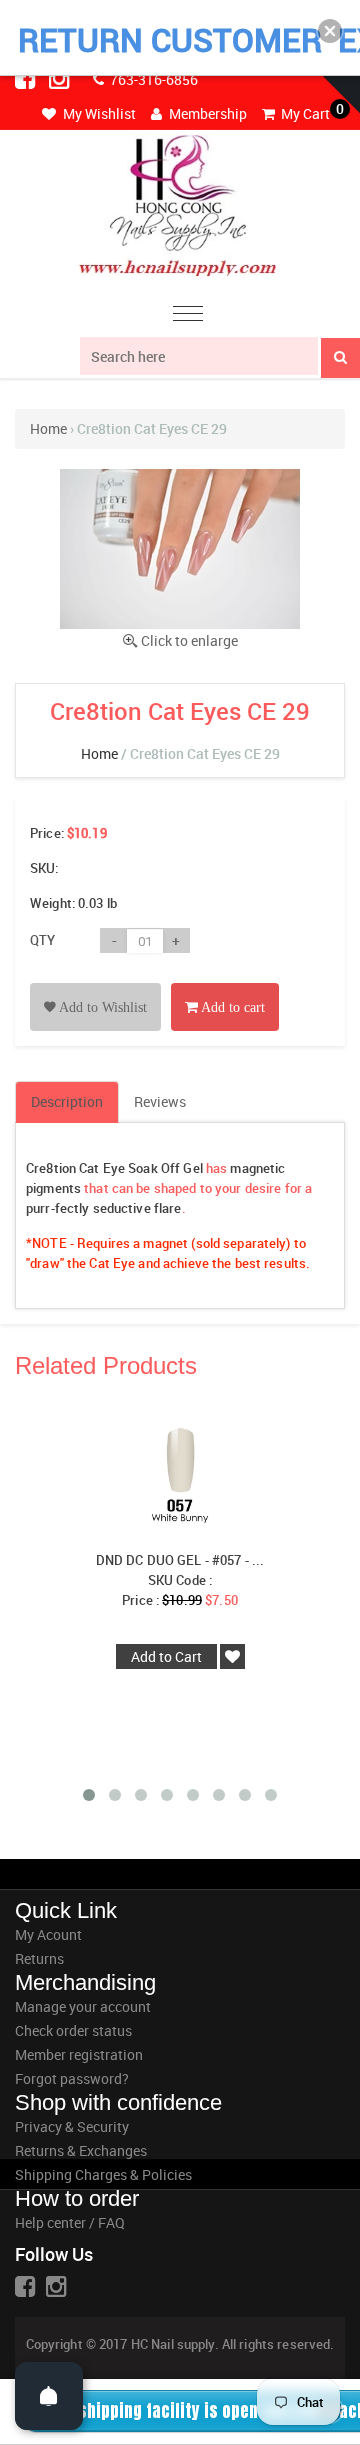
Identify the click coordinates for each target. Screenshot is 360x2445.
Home (48, 428)
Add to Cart (166, 1656)
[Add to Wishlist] (95, 984)
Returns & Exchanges (81, 2150)
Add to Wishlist (101, 1007)
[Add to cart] (225, 984)
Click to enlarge (189, 640)
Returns (39, 1958)
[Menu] (188, 316)
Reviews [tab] (160, 1101)
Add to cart (231, 1007)
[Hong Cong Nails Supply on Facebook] (27, 78)
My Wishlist (98, 113)
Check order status (73, 2030)
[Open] (49, 2396)
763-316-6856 (152, 79)
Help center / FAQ (70, 2222)
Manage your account (83, 2006)
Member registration (79, 2054)
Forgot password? (72, 2078)
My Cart (304, 113)
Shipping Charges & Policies (103, 2174)
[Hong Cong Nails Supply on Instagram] (61, 78)
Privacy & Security (72, 2126)
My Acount (48, 1934)
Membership (206, 113)
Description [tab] (67, 1101)
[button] (330, 31)
